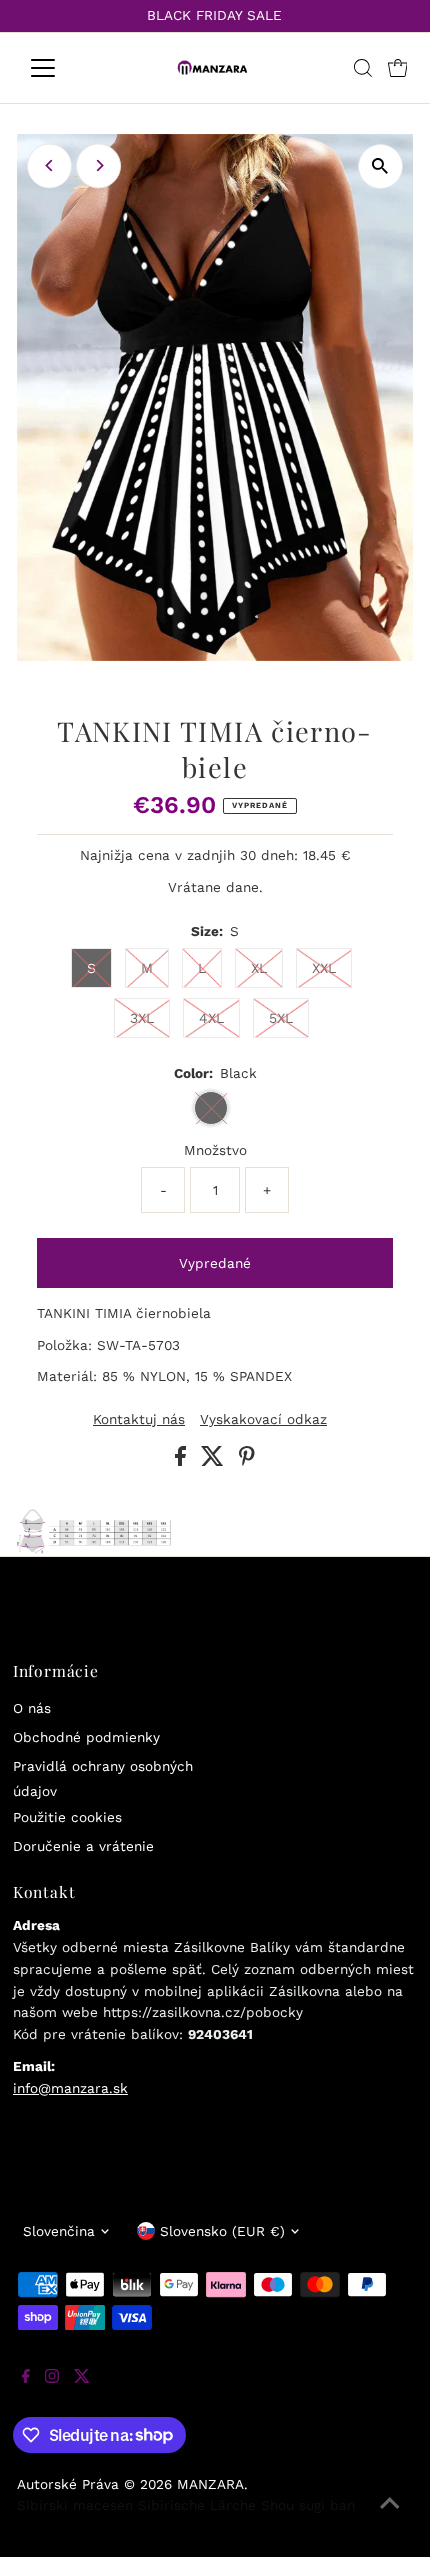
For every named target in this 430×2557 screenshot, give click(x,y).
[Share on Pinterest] (247, 1461)
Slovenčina (59, 2231)
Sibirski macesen (75, 2505)
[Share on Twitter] (215, 1461)
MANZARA (210, 2484)
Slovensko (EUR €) (222, 2231)
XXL (324, 968)
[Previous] (49, 165)
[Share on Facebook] (183, 1461)
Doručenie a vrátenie (83, 1846)
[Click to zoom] (380, 166)
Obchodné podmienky (86, 1737)
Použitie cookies (67, 1817)
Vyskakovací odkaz (263, 1420)
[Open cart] (398, 68)
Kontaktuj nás (139, 1420)
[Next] (98, 165)
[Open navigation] (64, 68)
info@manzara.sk (70, 2088)
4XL (211, 1018)
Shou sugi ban (308, 2505)
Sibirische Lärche (197, 2505)
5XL (281, 1018)
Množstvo (215, 1150)
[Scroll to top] (390, 2517)
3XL (142, 1018)
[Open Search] (363, 68)
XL (259, 968)
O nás (32, 1708)
